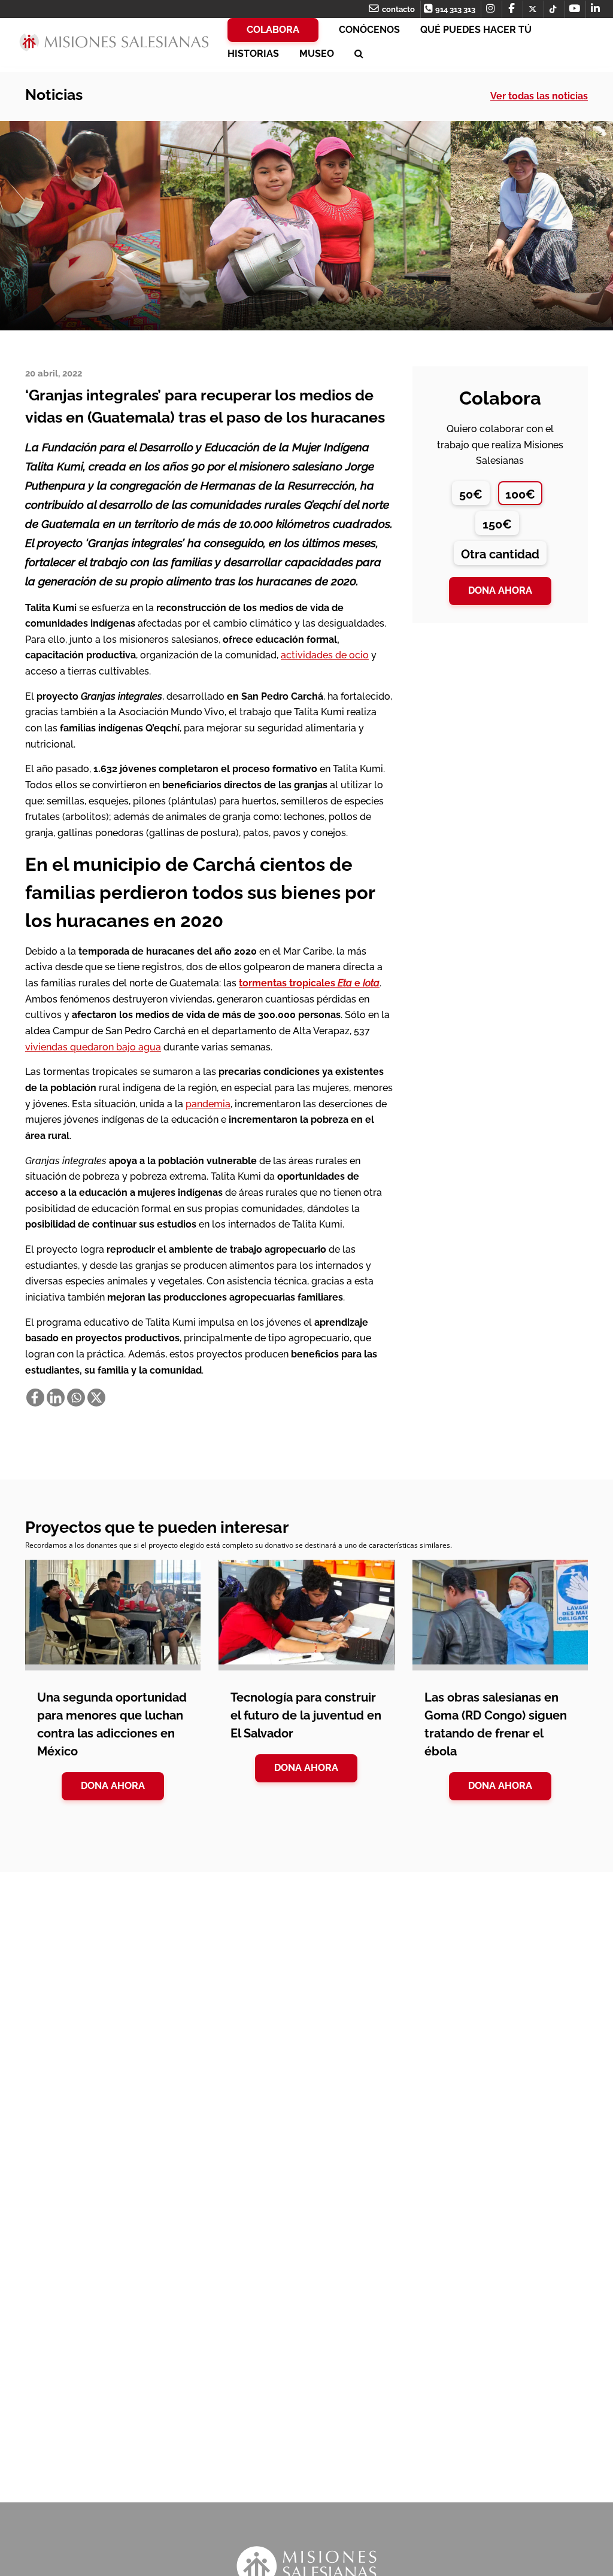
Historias (253, 54)
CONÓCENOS (369, 30)
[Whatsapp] (76, 1398)
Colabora (273, 30)
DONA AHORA (113, 1786)
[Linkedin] (56, 1398)
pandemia (208, 1104)
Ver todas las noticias (539, 96)
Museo (317, 54)
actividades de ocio (325, 655)
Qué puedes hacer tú (476, 30)
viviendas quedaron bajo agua (93, 1047)
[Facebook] (35, 1398)
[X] (96, 1398)
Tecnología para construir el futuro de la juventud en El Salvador (306, 1715)
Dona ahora (500, 590)
